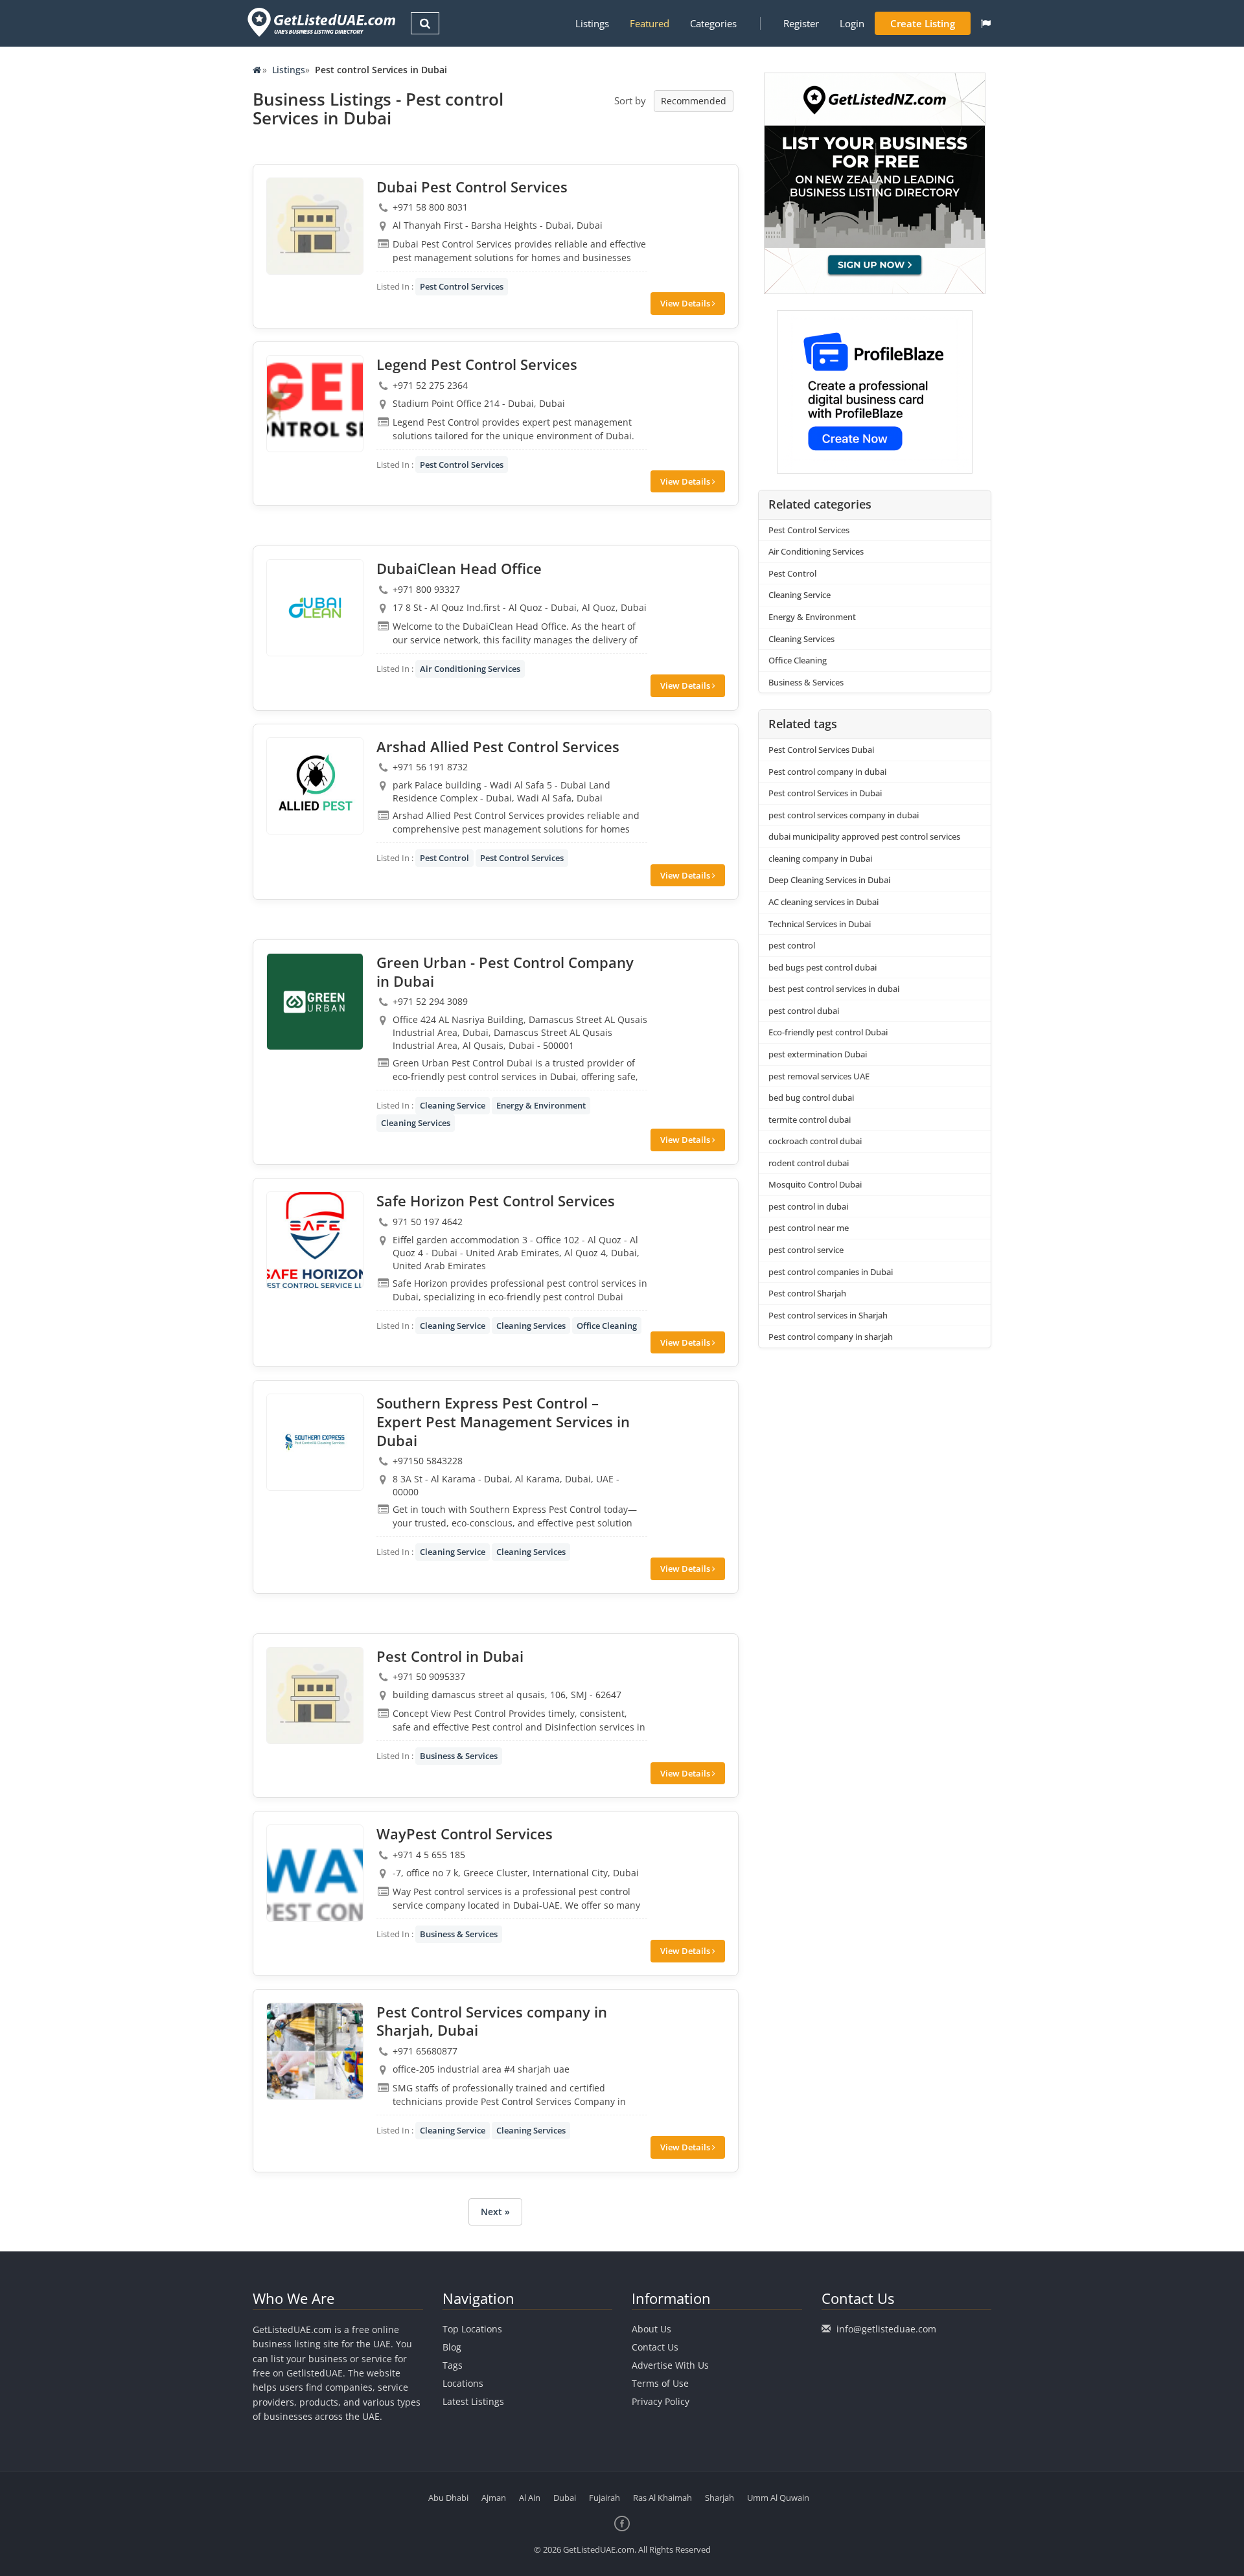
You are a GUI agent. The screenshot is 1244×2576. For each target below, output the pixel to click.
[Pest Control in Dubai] (315, 1696)
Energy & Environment (541, 1105)
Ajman (494, 2498)
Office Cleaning (607, 1326)
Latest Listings (473, 2401)
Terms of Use (660, 2383)
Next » (495, 2212)
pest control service (806, 1250)
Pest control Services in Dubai (825, 793)
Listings (592, 23)
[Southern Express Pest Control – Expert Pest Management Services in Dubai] (315, 1442)
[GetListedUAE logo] (320, 22)
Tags (453, 2365)
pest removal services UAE (819, 1076)
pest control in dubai (808, 1206)
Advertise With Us (670, 2365)
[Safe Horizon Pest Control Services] (315, 1240)
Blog (452, 2347)
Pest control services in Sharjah (828, 1315)
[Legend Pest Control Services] (315, 404)
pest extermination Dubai (818, 1054)
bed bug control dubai (811, 1098)
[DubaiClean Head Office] (315, 608)
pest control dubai (804, 1011)
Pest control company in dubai (827, 772)
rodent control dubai (809, 1163)
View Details (686, 303)
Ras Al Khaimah (662, 2498)
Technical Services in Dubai (820, 924)
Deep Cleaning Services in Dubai (829, 880)
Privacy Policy (661, 2401)
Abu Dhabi (448, 2498)
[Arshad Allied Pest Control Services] (315, 786)
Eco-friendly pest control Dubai (828, 1032)
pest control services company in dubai (844, 815)
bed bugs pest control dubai (823, 967)
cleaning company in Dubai (820, 858)
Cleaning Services (416, 1123)
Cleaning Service (453, 1105)
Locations (463, 2383)
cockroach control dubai (815, 1141)
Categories (713, 23)
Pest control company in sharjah (831, 1337)
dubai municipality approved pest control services (864, 836)
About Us (651, 2329)
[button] (986, 23)
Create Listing (923, 23)
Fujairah (605, 2498)
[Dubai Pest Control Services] (315, 226)
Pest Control (444, 858)
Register (801, 23)
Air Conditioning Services (470, 669)
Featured (650, 23)
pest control (792, 945)
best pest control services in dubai (834, 989)
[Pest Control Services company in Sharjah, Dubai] (315, 2051)
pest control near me (809, 1228)
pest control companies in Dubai (831, 1272)
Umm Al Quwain (778, 2498)
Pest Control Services (462, 286)
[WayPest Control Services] (315, 1873)
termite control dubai (810, 1120)
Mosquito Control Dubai (815, 1184)
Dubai (565, 2498)
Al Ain (530, 2498)
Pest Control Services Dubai (821, 750)
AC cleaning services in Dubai (824, 902)
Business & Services (459, 1756)
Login (852, 23)
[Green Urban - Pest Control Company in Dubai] (315, 1002)
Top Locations (472, 2329)
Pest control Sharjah (807, 1293)
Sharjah (720, 2498)
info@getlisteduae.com (886, 2329)
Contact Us (655, 2347)
